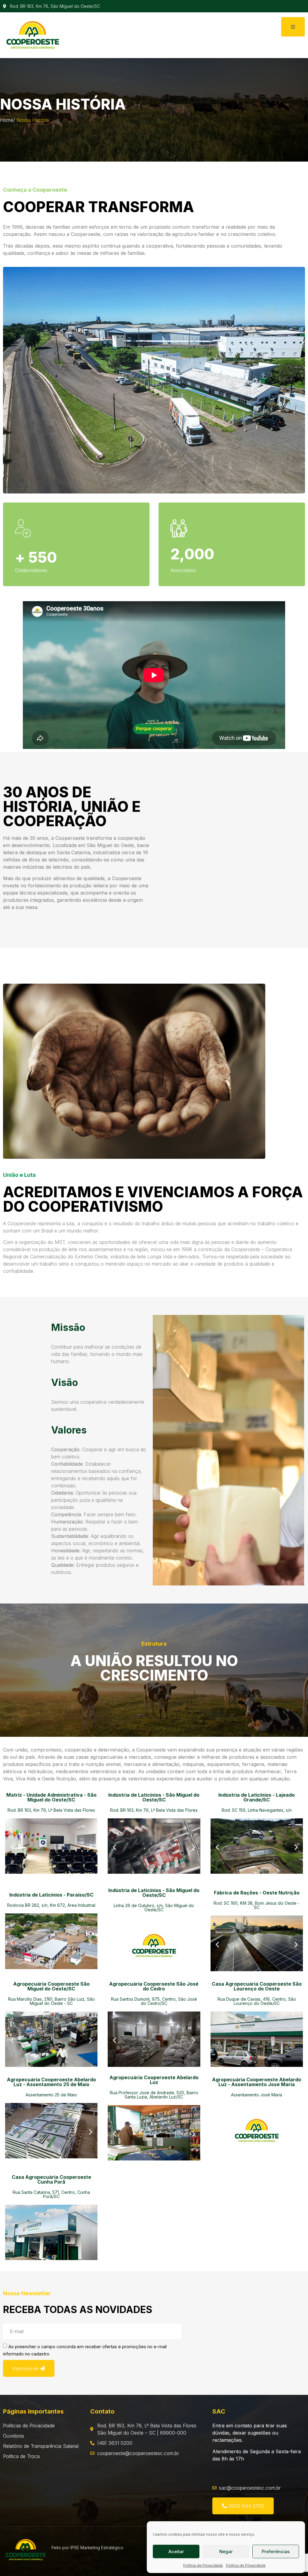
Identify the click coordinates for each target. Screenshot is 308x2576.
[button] (12, 1847)
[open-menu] (293, 27)
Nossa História (33, 120)
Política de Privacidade (203, 2565)
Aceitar (176, 2551)
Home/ (8, 120)
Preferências (276, 2551)
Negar (226, 2551)
